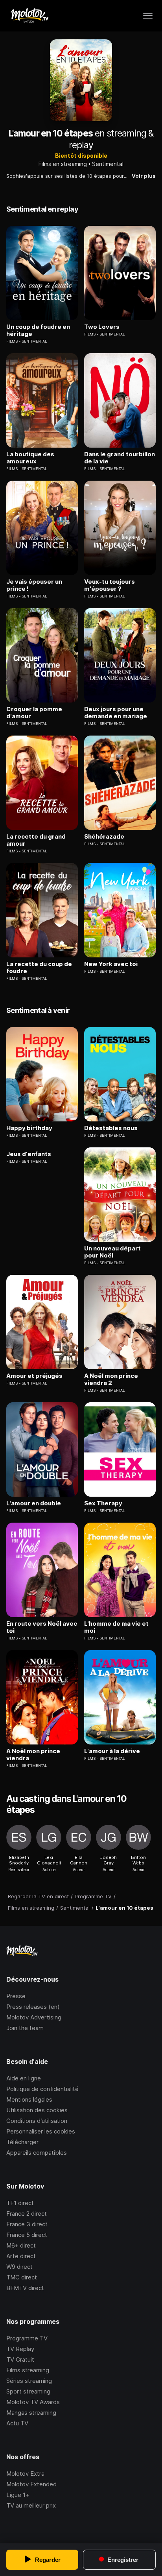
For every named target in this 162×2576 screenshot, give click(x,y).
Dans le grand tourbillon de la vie (120, 458)
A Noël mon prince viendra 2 (111, 1379)
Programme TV (27, 2338)
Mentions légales (29, 2099)
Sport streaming (28, 2391)
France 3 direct (27, 2224)
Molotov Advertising (34, 2017)
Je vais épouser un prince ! (34, 585)
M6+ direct (21, 2245)
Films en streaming (63, 164)
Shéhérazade (104, 837)
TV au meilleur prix (31, 2505)
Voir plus (144, 176)
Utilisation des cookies (37, 2110)
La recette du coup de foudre (39, 968)
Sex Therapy (103, 1503)
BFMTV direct (25, 2288)
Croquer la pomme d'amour (34, 713)
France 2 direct (27, 2214)
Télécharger (22, 2142)
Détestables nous (111, 1128)
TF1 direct (20, 2203)
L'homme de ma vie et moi (116, 1627)
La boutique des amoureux (30, 458)
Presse (16, 1996)
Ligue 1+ (18, 2495)
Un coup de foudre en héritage (38, 330)
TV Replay (20, 2349)
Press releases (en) (33, 2007)
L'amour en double (34, 1503)
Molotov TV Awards (33, 2402)
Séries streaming (29, 2381)
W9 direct (19, 2267)
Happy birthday (29, 1128)
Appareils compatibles (37, 2153)
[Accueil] (29, 16)
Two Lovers (102, 327)
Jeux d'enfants (29, 1154)
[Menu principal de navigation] (148, 16)
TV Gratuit (20, 2359)
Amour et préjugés (34, 1376)
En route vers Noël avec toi (42, 1627)
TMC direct (22, 2277)
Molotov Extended (31, 2484)
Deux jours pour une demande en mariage (116, 713)
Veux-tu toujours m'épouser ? (110, 585)
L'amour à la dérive (112, 1751)
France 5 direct (27, 2235)
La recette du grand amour (36, 840)
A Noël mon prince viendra (33, 1755)
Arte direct (21, 2256)
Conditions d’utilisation (37, 2121)
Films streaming (28, 2370)
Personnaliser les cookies (41, 2131)
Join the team (25, 2028)
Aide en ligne (24, 2078)
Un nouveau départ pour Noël (112, 1252)
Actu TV (17, 2423)
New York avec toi (111, 964)
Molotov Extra (25, 2474)
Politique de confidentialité (42, 2089)
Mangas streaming (31, 2413)
